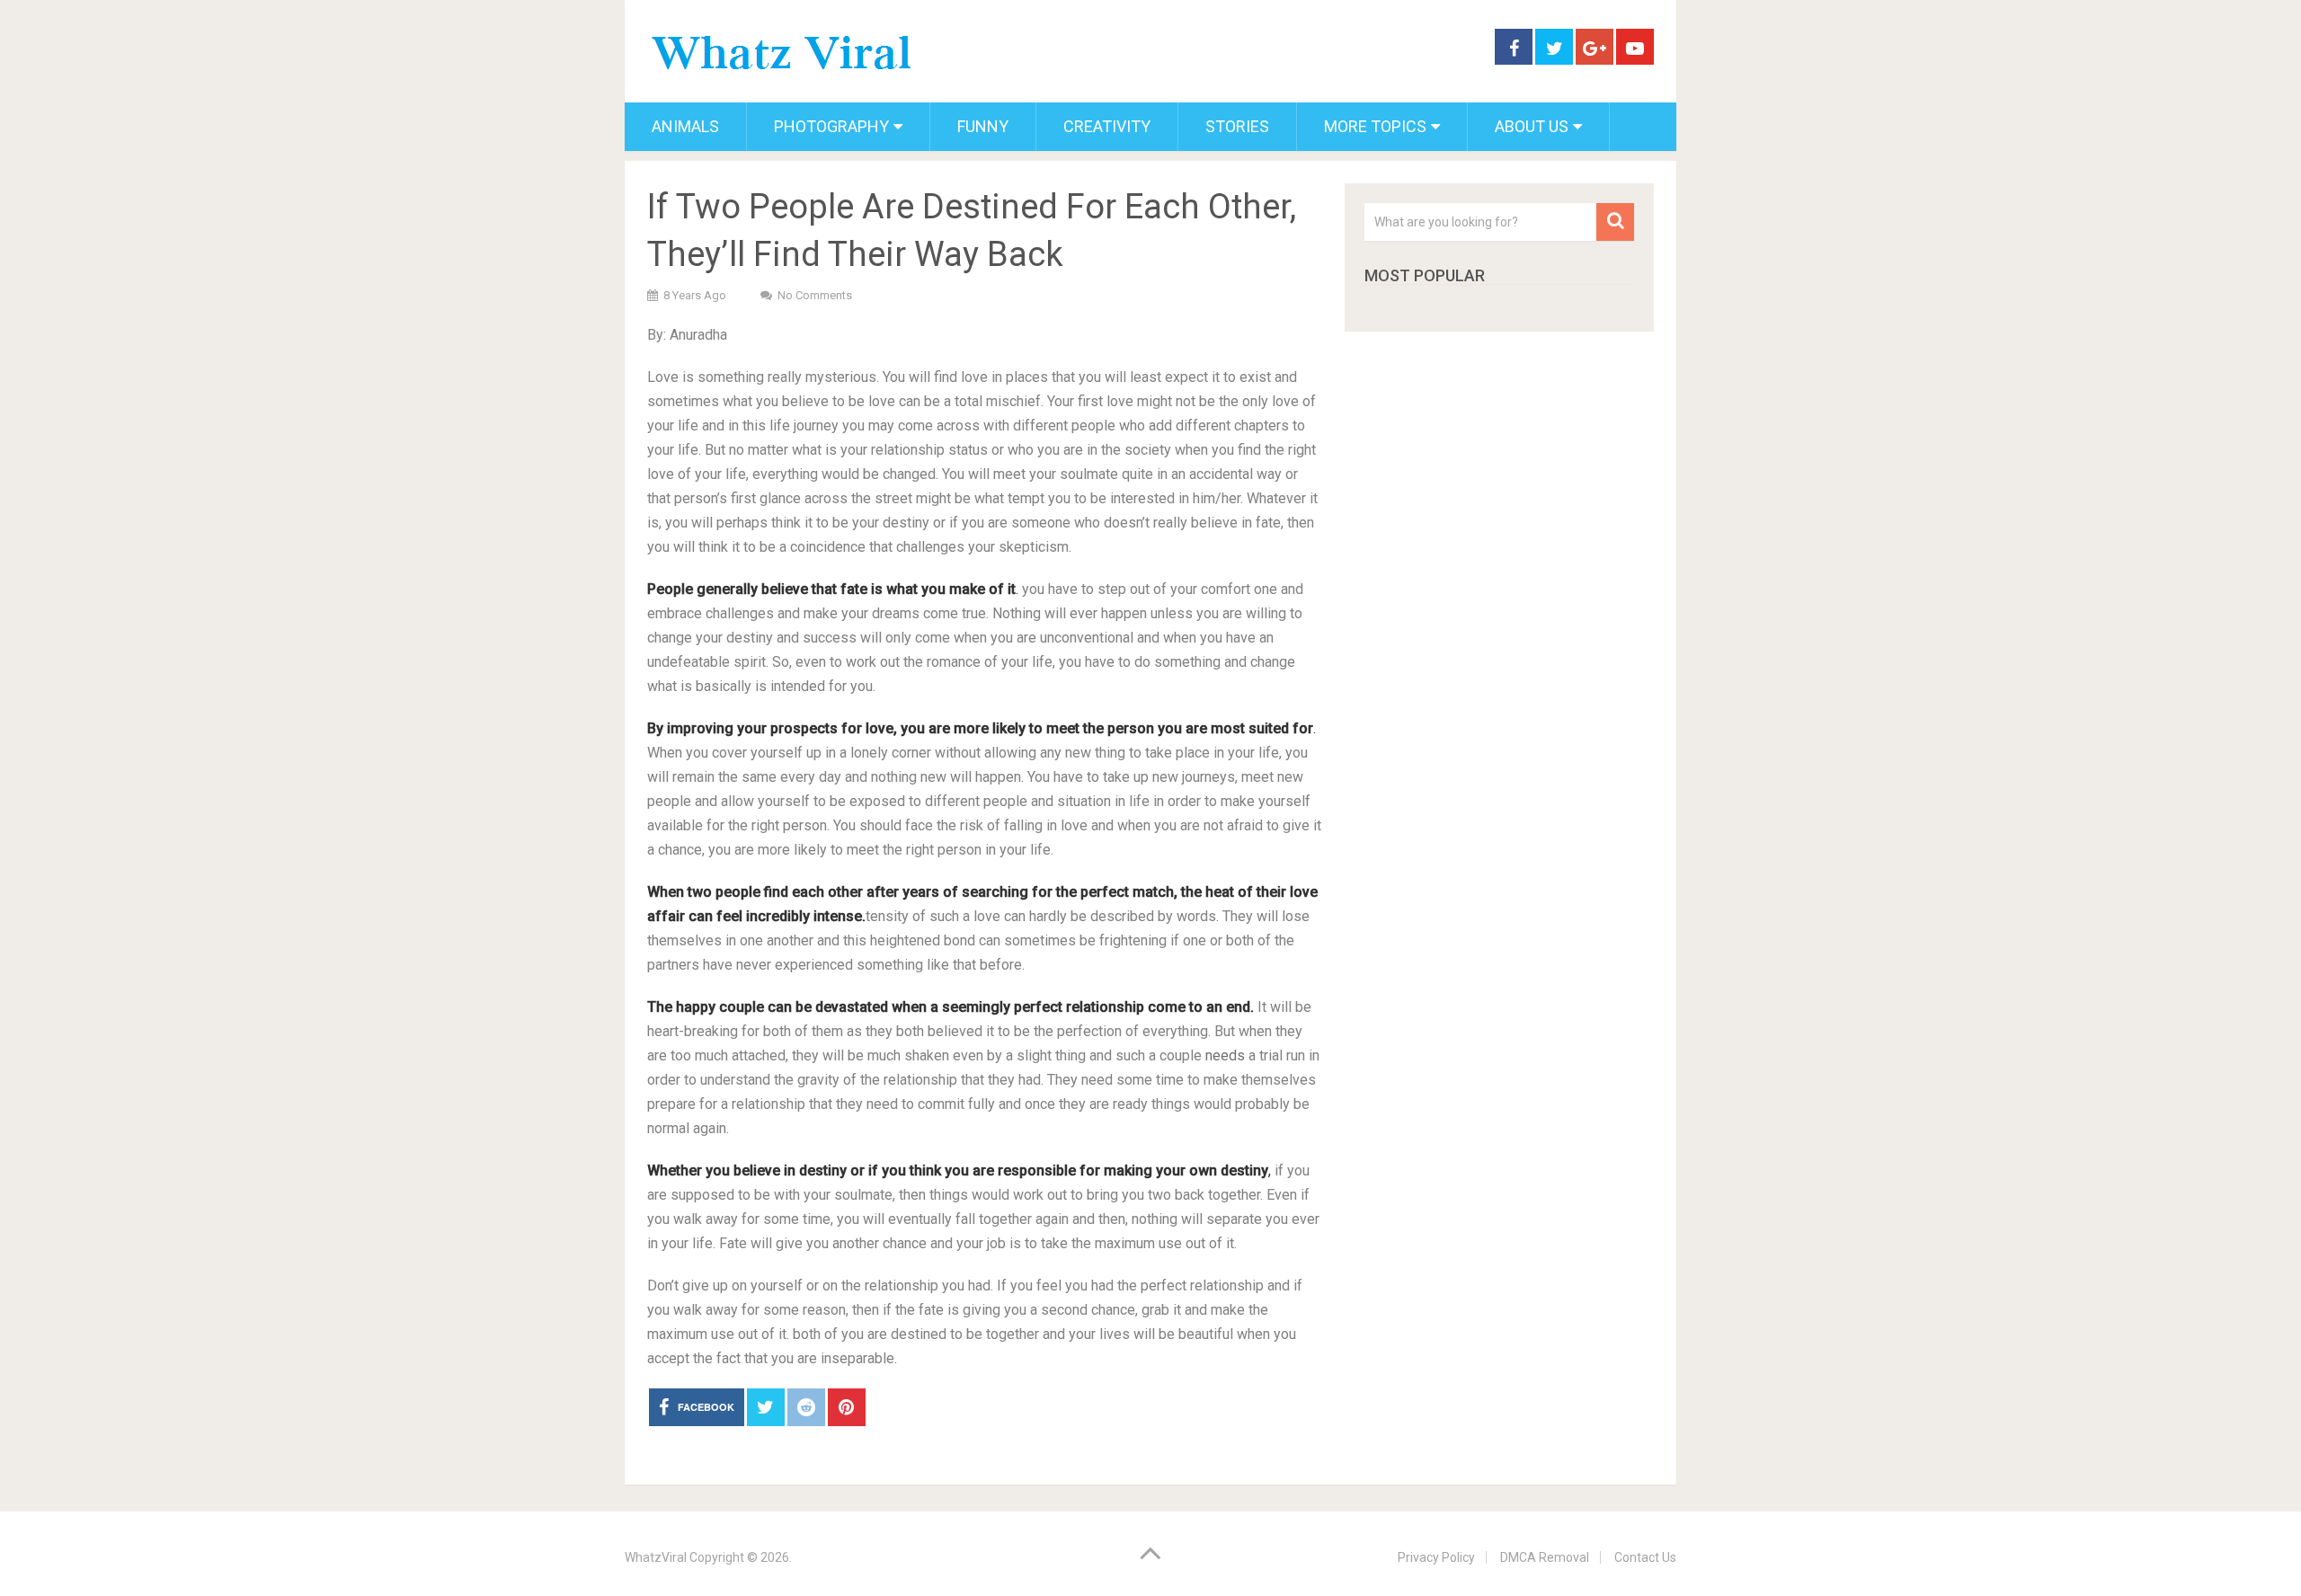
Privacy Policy (1436, 1557)
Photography (831, 126)
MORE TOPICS (1375, 126)
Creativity (1107, 126)
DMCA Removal (1545, 1557)
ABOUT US (1532, 126)
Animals (685, 126)
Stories (1237, 126)
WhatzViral (656, 1557)
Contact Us (1645, 1557)
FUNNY (983, 126)
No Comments (815, 295)
